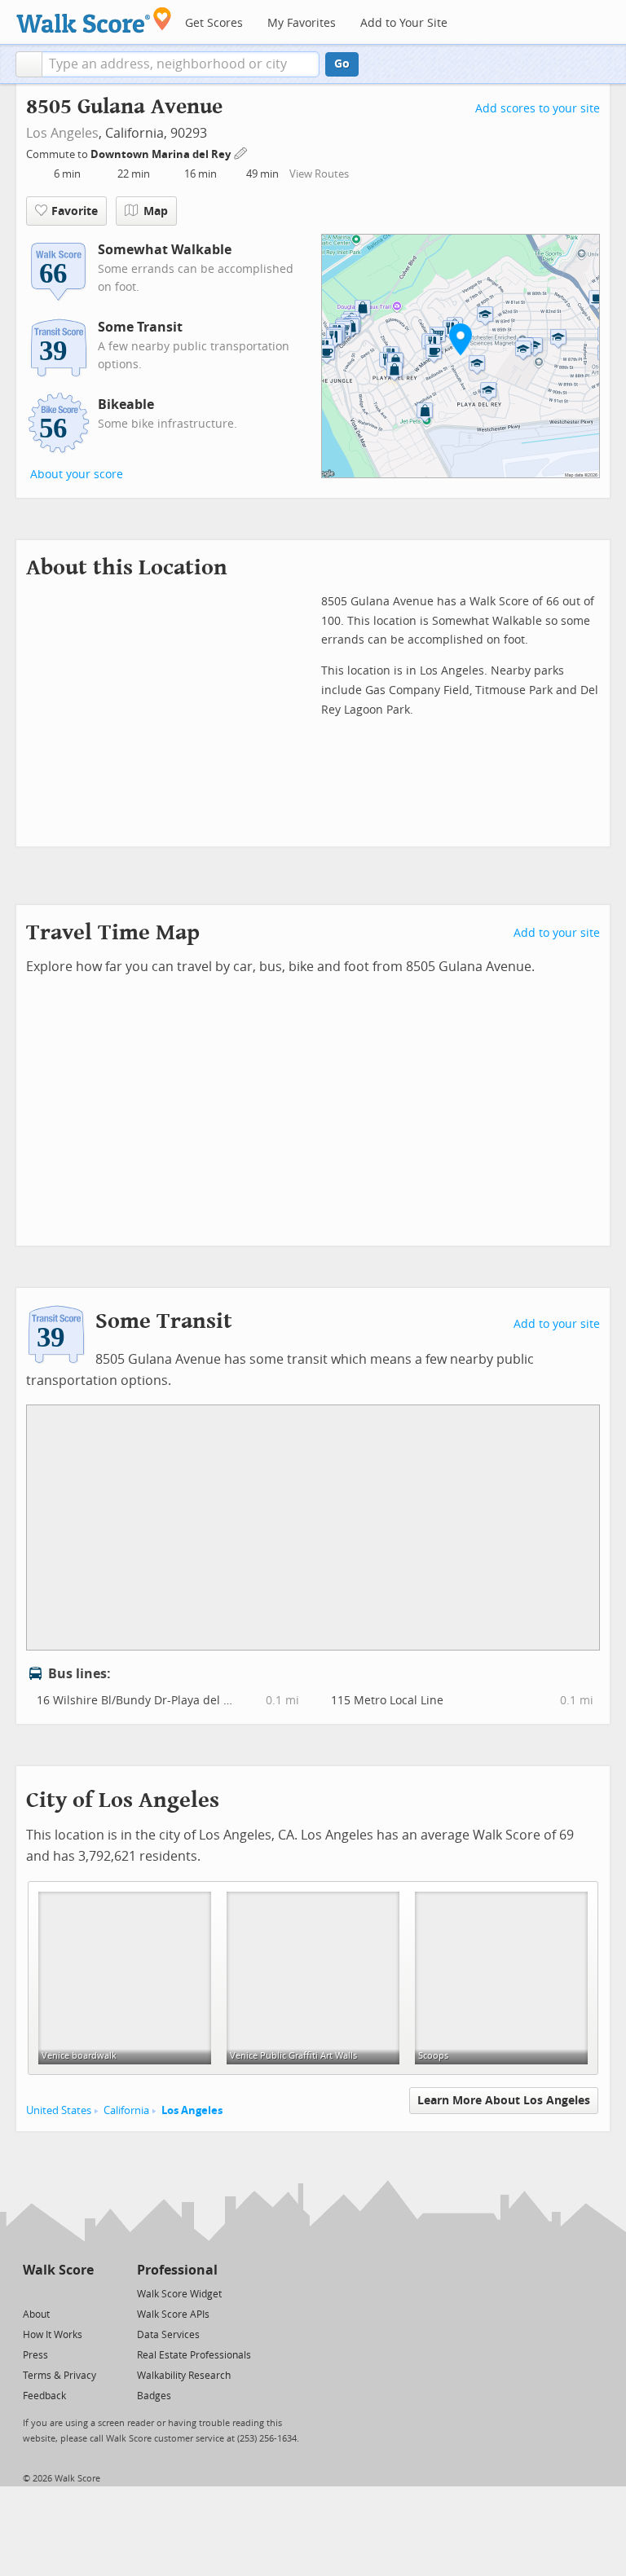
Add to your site (557, 933)
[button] (29, 64)
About (36, 2314)
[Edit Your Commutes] (241, 152)
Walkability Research (184, 2376)
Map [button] (156, 211)
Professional (177, 2270)
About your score (77, 475)
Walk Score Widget (179, 2294)
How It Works (53, 2335)
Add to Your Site (404, 23)
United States (59, 2110)
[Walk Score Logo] (94, 20)
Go (342, 64)
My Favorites (302, 23)
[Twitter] (32, 2293)
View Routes (319, 174)
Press (35, 2355)
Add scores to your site (538, 109)
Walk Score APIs (173, 2314)
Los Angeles (62, 133)
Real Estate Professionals (194, 2355)
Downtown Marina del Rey (162, 154)
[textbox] (181, 64)
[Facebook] (57, 2293)
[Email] (83, 2293)
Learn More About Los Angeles (504, 2101)
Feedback (44, 2396)
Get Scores (214, 23)
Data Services (168, 2335)
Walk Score (58, 2270)
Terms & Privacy (60, 2376)
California (126, 2110)
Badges (154, 2396)
